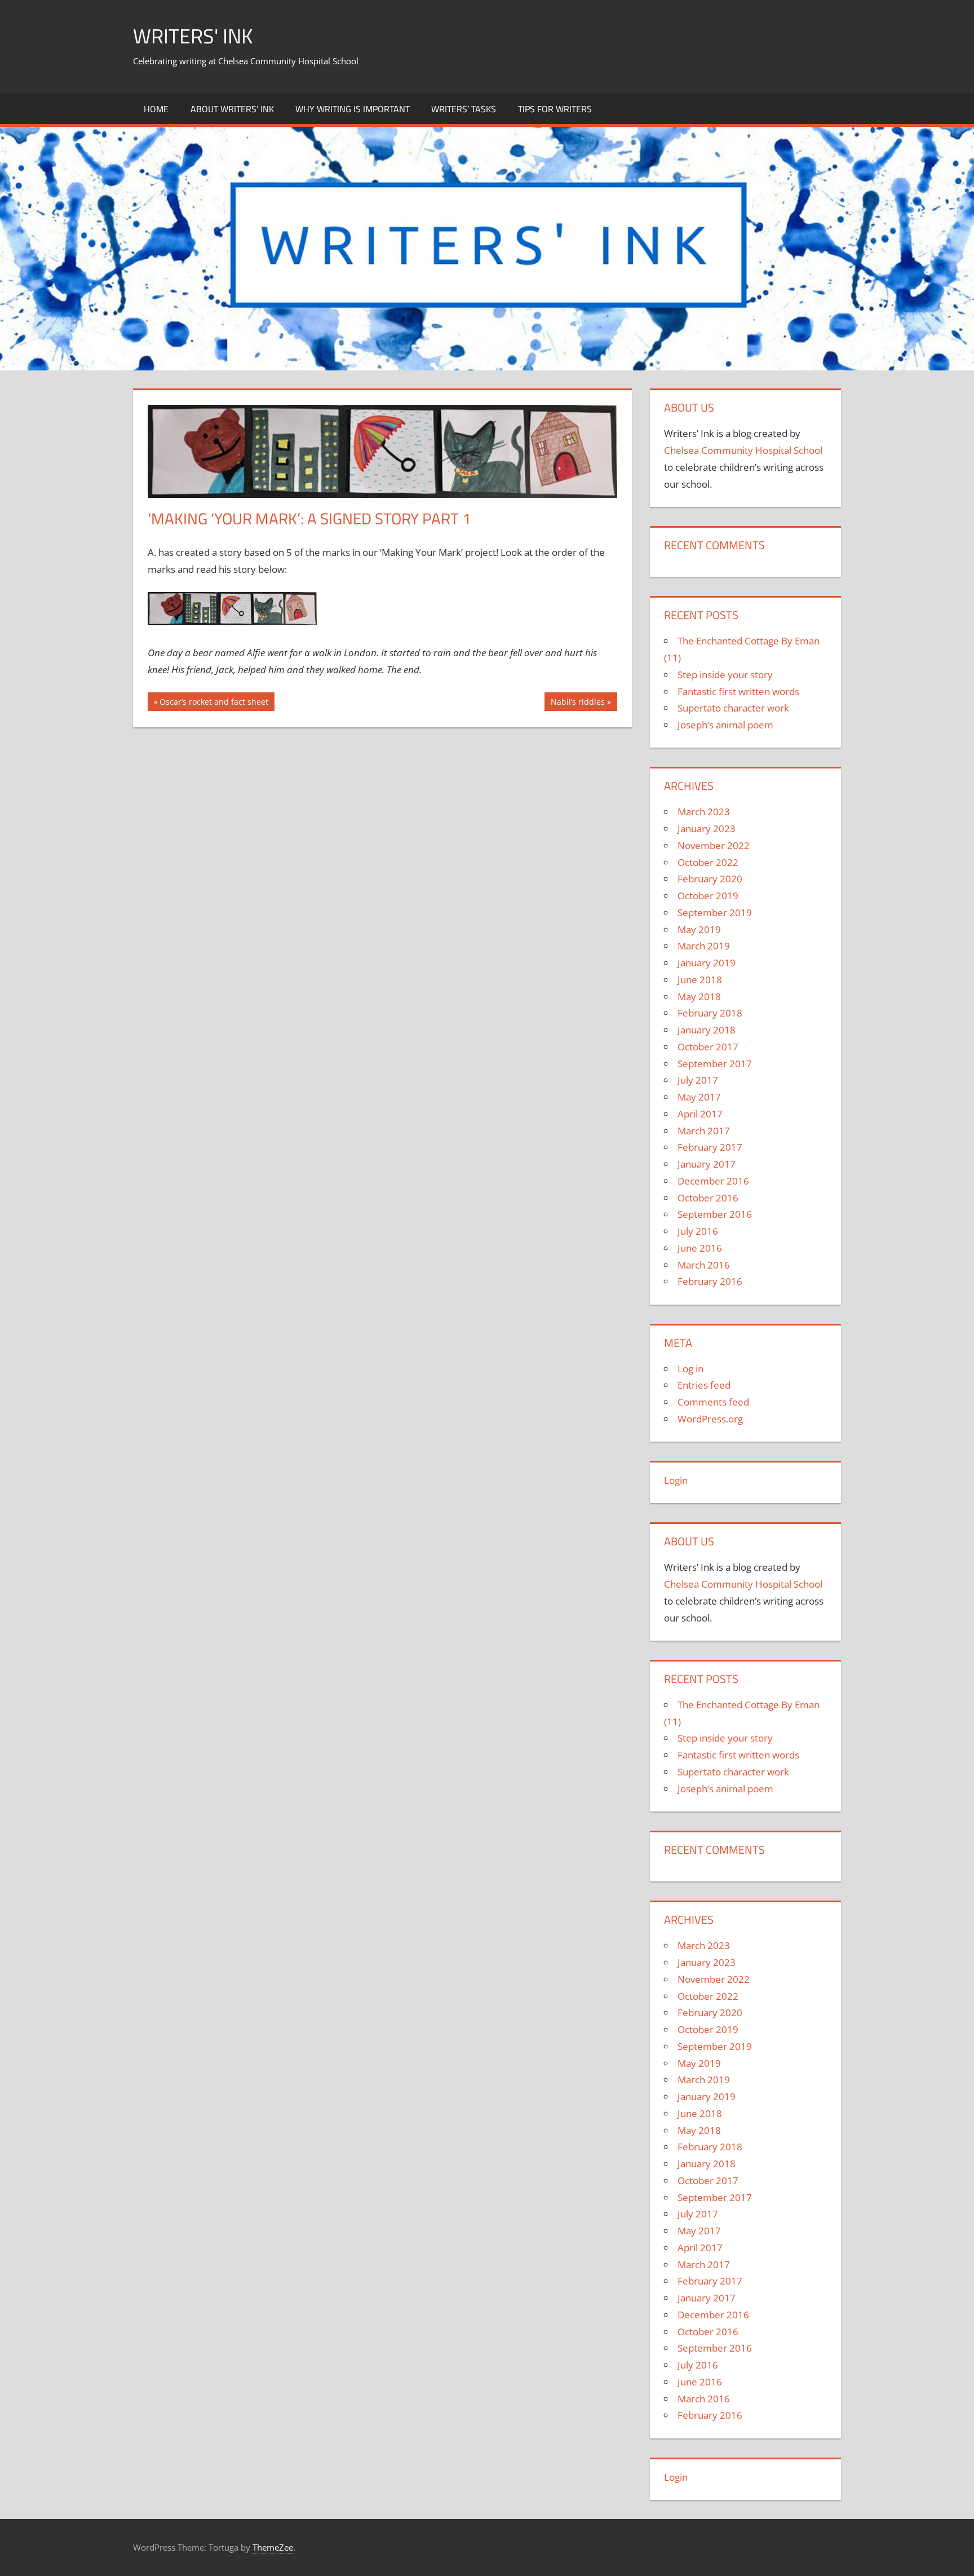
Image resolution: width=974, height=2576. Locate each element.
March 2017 (704, 1131)
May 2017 (699, 1097)
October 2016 (708, 1198)
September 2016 (715, 1214)
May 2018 (699, 997)
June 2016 (700, 1248)
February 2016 (710, 1281)
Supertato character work (733, 708)
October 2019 (708, 896)
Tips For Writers (555, 109)
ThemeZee (273, 2547)
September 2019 (715, 913)
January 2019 (707, 963)
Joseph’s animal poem (725, 725)
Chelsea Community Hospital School (743, 450)
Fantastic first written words (738, 692)
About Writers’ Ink (232, 109)
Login (676, 1480)
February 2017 (710, 1147)
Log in (690, 1369)
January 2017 (707, 1164)
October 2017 (708, 1047)
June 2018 (700, 980)
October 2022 (708, 862)
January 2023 (707, 829)
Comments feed (713, 1402)
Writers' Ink (193, 36)
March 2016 (704, 1265)
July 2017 (698, 1080)
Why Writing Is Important (353, 109)
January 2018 (707, 1030)
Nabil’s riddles (577, 703)
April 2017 (700, 1114)
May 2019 (699, 929)
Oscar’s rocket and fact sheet (214, 703)
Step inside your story (725, 675)
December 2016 (713, 1181)
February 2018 (710, 1013)
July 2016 (698, 1231)
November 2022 (714, 845)
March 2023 (704, 812)
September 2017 (715, 1064)
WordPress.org (710, 1419)
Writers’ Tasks (464, 109)
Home (156, 109)
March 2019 (704, 946)
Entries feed (704, 1385)
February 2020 (710, 879)
